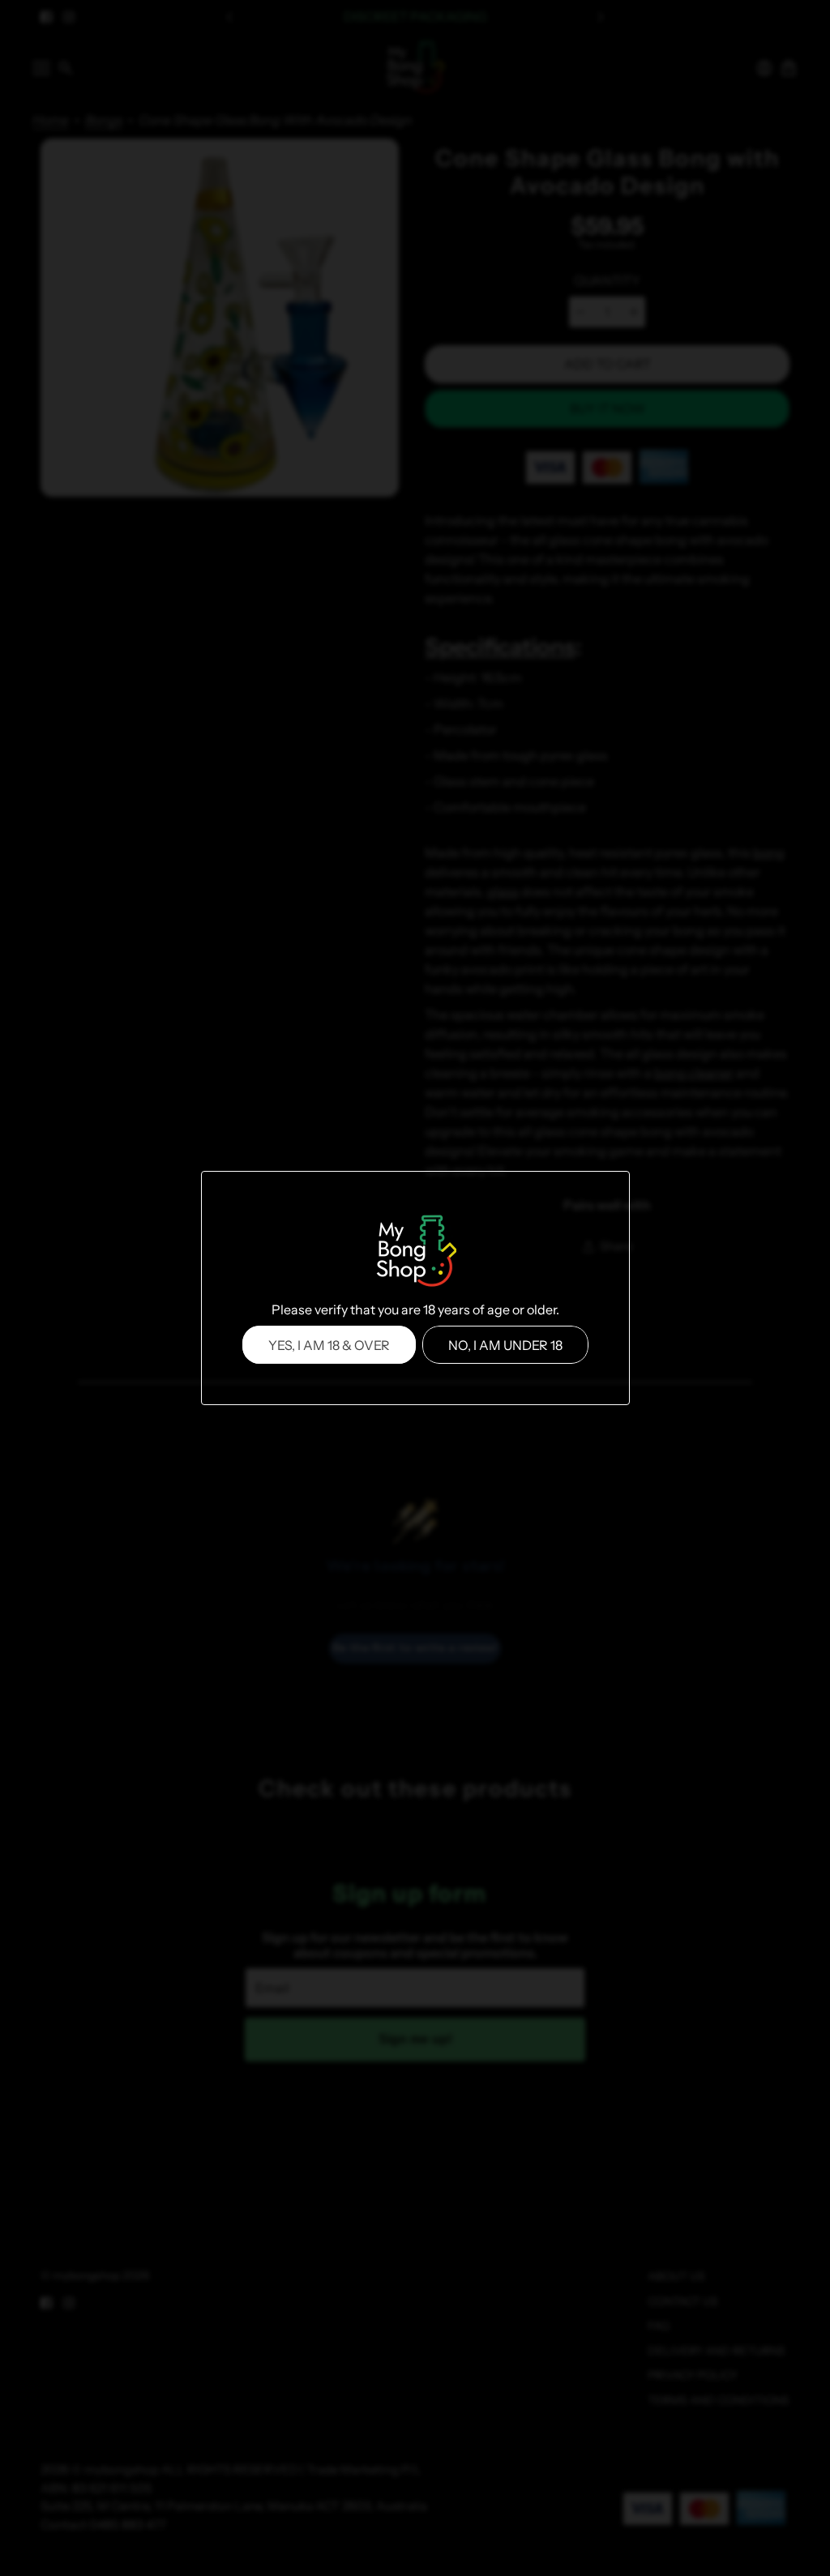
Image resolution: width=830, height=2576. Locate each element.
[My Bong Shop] (415, 1253)
